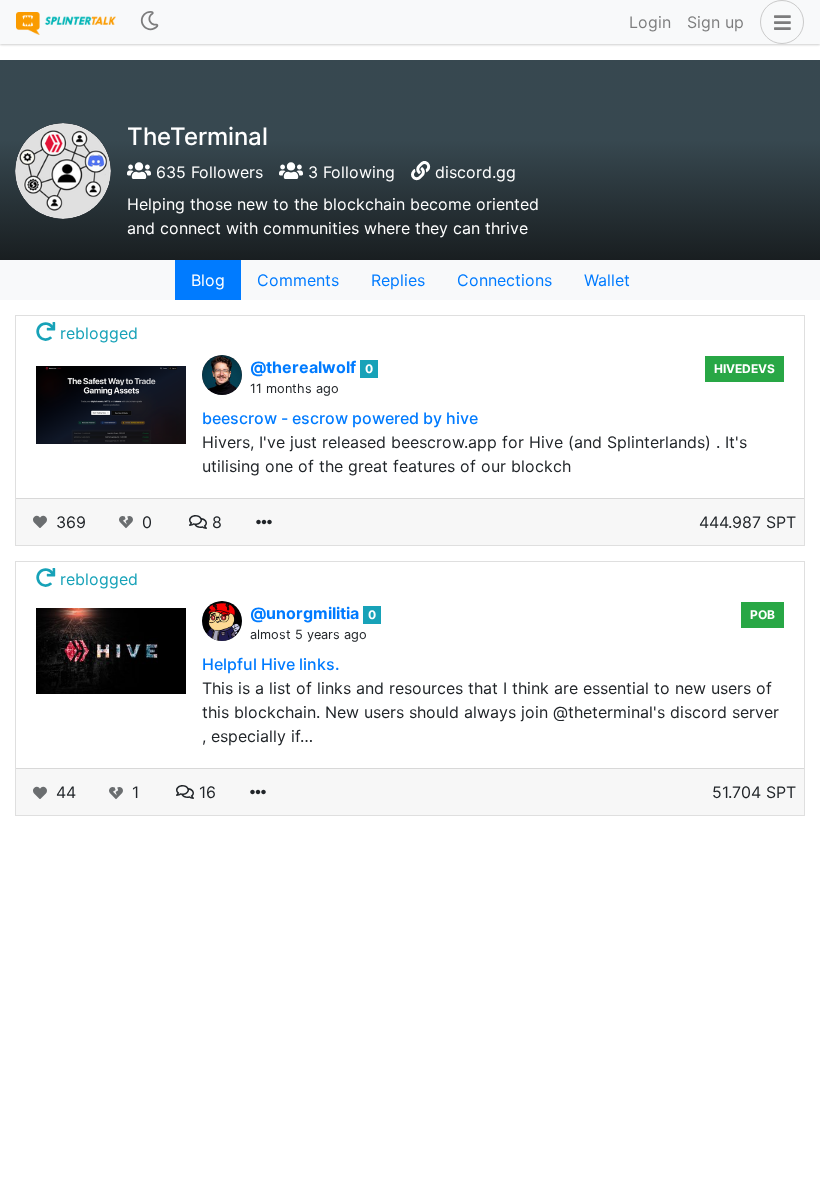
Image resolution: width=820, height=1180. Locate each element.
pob (762, 614)
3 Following (349, 172)
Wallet (607, 280)
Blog (208, 280)
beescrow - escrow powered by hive (340, 418)
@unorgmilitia (306, 613)
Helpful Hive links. (271, 664)
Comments (298, 280)
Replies (398, 280)
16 (205, 792)
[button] (778, 22)
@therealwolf (305, 367)
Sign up (715, 22)
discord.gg (475, 172)
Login (650, 22)
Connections (504, 280)
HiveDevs (744, 368)
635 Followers (207, 172)
